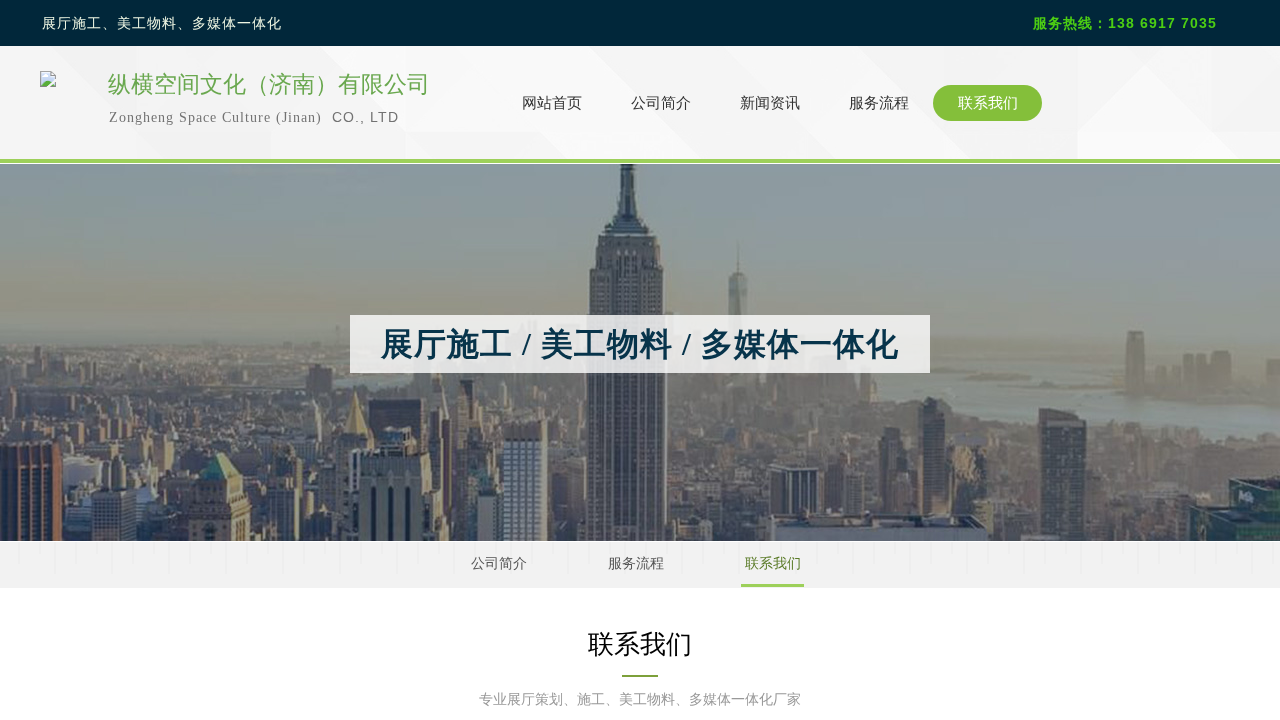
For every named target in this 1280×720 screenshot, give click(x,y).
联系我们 (988, 103)
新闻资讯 (770, 103)
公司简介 (661, 103)
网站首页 (552, 103)
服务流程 (879, 103)
